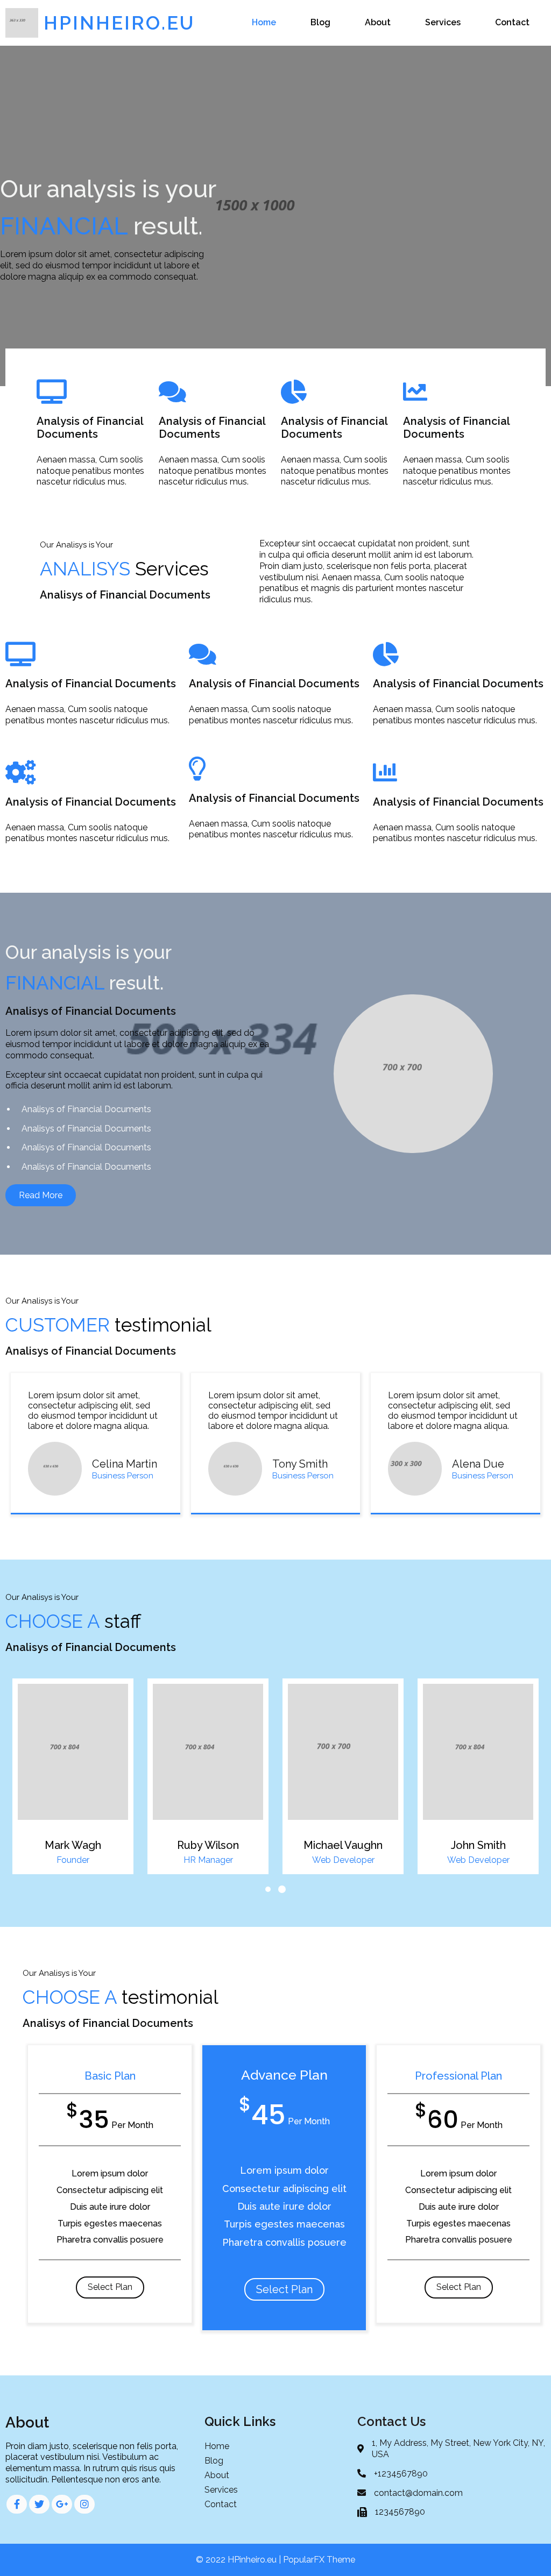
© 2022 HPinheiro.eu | (239, 2560)
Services (443, 22)
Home (264, 22)
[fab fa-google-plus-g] (62, 2504)
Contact (512, 22)
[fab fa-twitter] (39, 2504)
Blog (320, 22)
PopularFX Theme (319, 2560)
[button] (268, 1889)
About (378, 22)
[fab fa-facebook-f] (17, 2504)
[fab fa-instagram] (84, 2504)
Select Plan (110, 2287)
